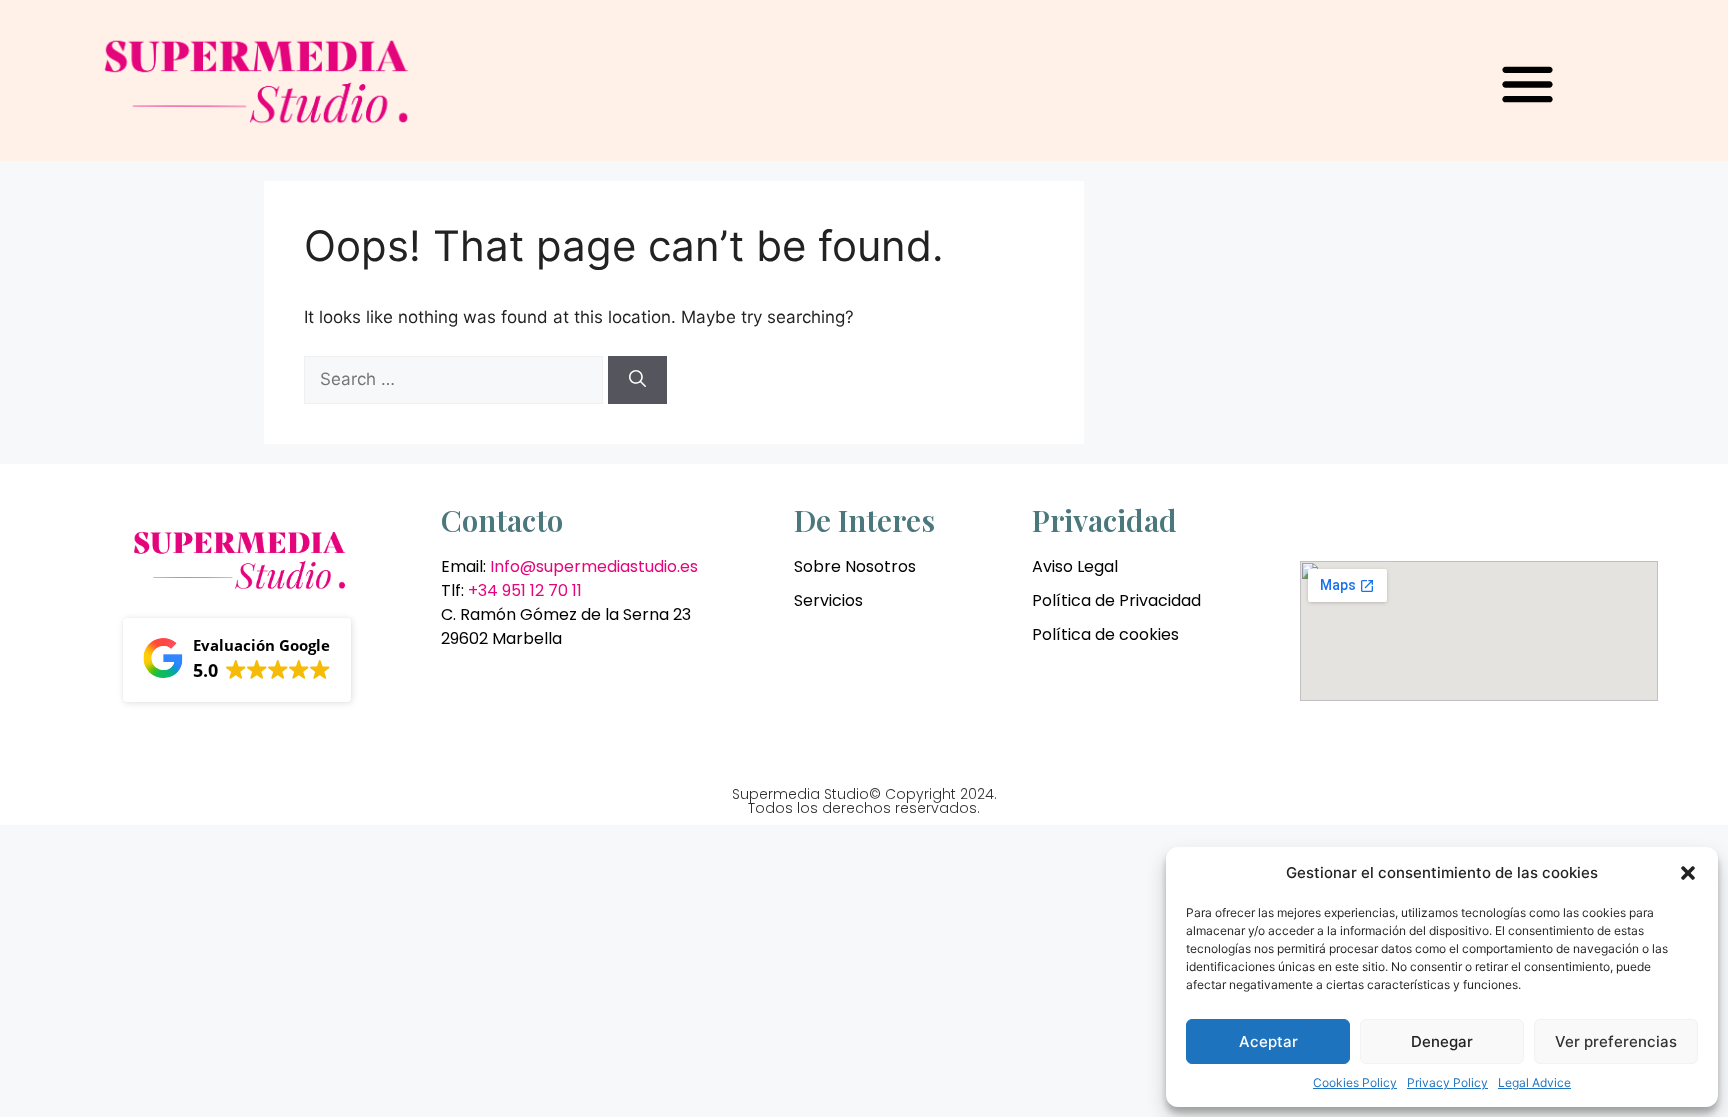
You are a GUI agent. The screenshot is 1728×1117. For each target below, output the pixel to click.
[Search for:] (456, 379)
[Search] (637, 380)
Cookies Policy (1355, 1082)
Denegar (1442, 1041)
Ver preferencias (1616, 1041)
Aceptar (1268, 1041)
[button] (1688, 873)
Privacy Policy (1447, 1082)
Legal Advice (1534, 1082)
